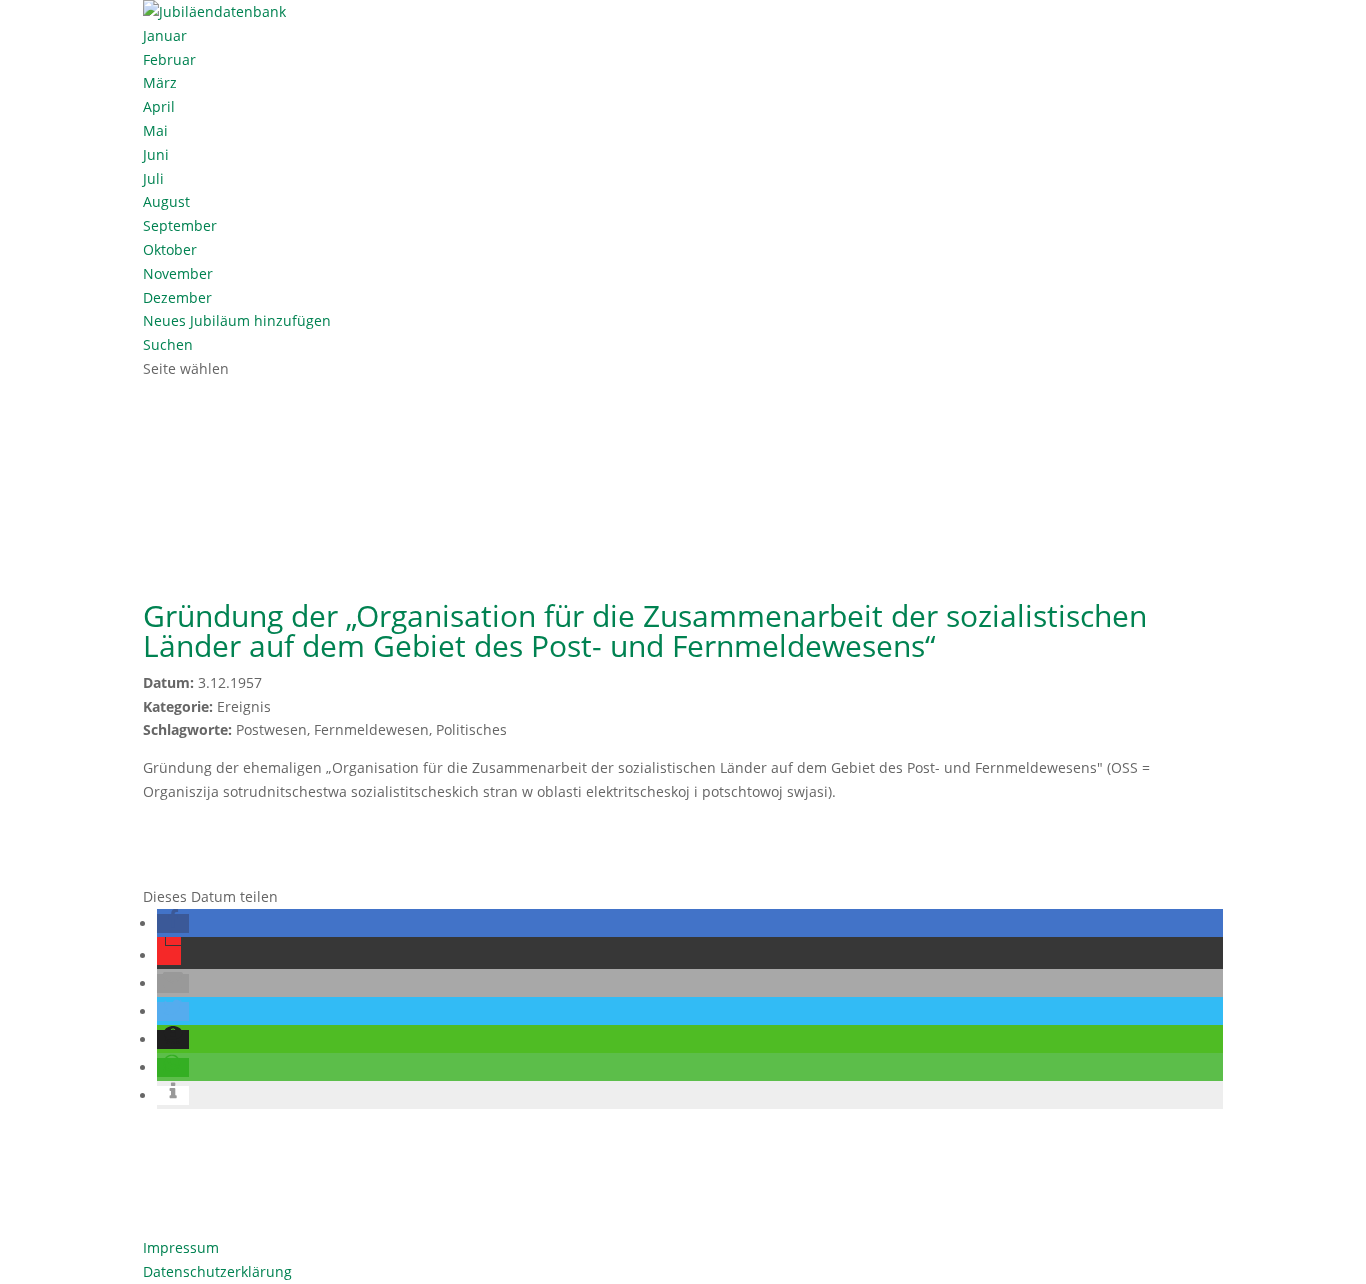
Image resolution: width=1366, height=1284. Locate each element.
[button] (173, 923)
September (180, 225)
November (178, 273)
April (159, 106)
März (160, 82)
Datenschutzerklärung (217, 1271)
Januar (165, 35)
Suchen (168, 344)
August (166, 201)
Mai (155, 130)
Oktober (170, 249)
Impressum (181, 1247)
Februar (169, 59)
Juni (156, 154)
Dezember (177, 297)
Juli (153, 178)
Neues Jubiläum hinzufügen (237, 320)
